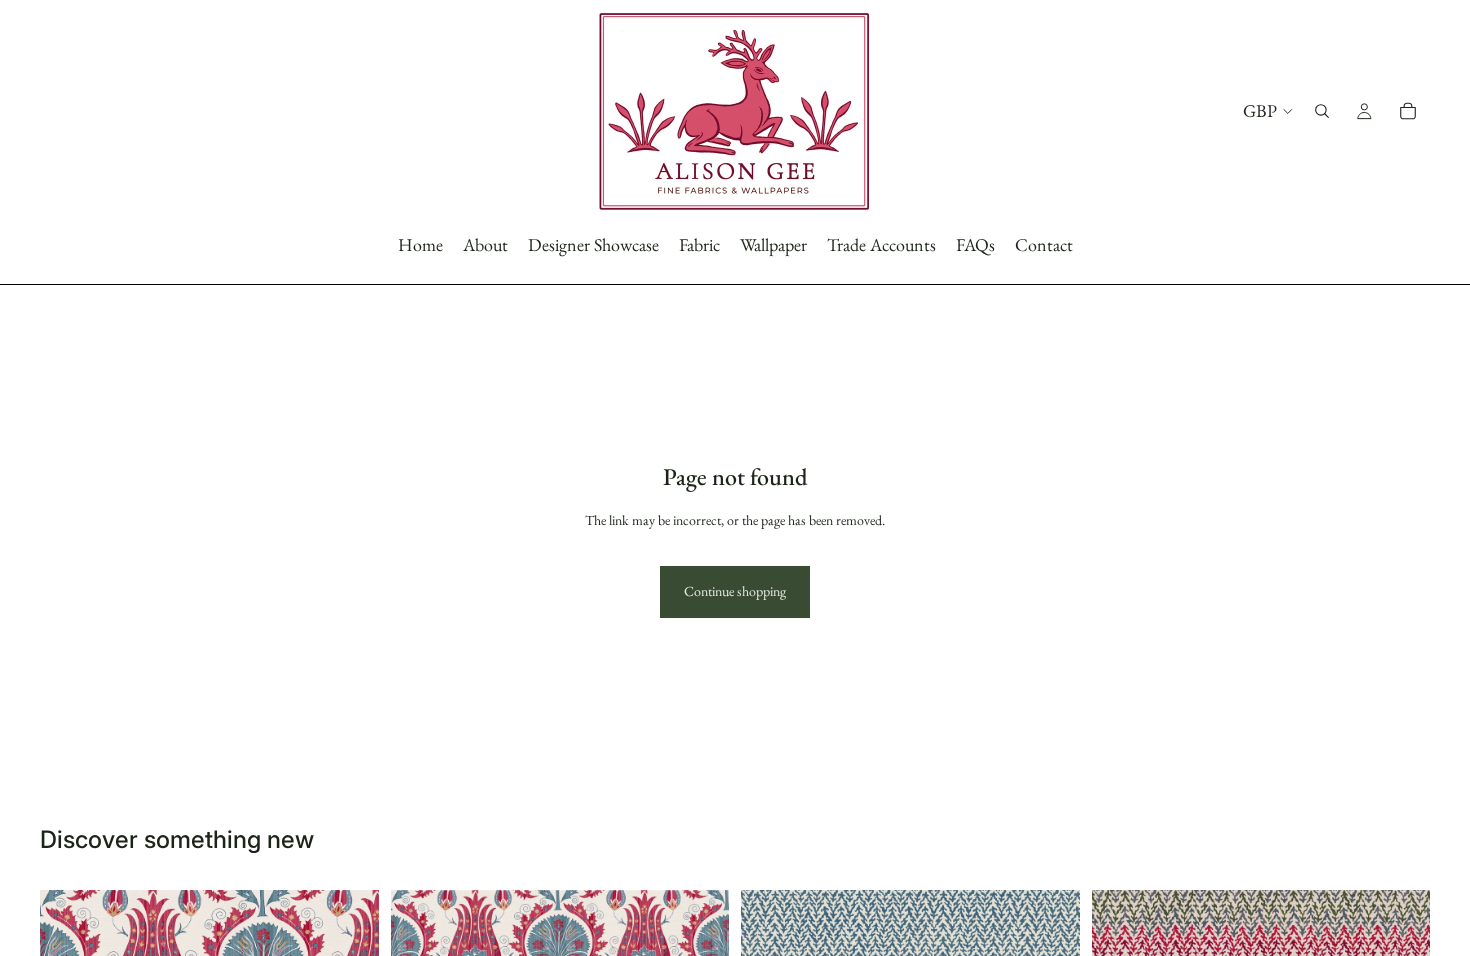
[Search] (1322, 111)
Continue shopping (735, 591)
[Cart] (1408, 111)
